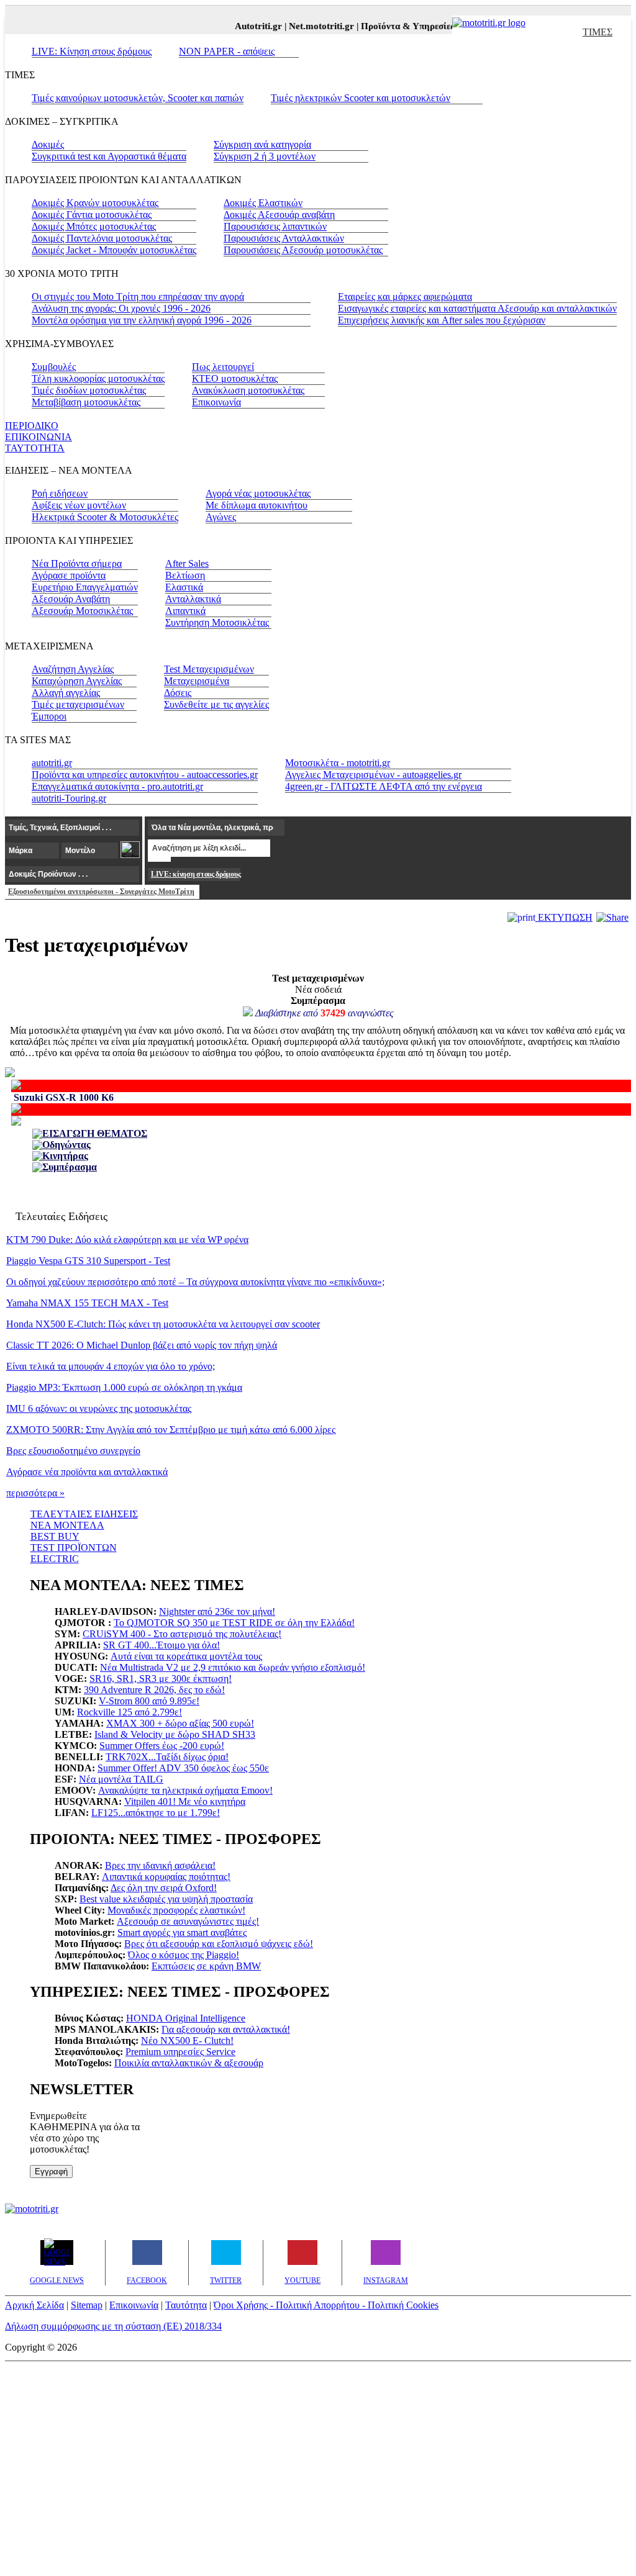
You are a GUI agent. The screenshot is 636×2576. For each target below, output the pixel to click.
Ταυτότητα (186, 2305)
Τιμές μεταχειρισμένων (78, 704)
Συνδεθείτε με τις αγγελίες (216, 704)
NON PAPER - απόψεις (227, 51)
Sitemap (87, 2305)
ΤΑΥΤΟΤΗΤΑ (35, 448)
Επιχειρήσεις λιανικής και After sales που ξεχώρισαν (442, 320)
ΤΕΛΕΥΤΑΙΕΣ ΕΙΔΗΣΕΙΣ (84, 1514)
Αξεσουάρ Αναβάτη (71, 599)
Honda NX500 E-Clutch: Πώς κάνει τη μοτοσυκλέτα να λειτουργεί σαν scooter (163, 1324)
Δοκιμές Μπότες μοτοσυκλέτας (94, 226)
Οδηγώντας (66, 1145)
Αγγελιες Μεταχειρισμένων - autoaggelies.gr (373, 775)
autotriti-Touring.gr (69, 798)
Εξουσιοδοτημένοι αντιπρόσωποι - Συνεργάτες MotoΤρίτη (101, 892)
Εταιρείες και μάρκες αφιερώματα (405, 296)
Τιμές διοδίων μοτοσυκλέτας (89, 390)
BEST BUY (55, 1536)
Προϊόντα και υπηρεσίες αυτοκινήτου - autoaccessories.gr (145, 775)
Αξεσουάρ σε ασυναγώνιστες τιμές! (188, 1921)
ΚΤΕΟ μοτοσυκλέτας (235, 378)
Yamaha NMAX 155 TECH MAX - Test (87, 1303)
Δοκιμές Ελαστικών (263, 203)
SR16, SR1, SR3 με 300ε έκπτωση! (161, 1679)
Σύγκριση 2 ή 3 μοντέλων (265, 156)
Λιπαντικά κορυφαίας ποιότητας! (166, 1877)
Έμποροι (49, 716)
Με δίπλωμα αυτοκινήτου (257, 505)
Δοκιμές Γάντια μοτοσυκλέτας (92, 215)
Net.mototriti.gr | (315, 26)
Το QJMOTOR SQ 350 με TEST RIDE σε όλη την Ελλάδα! (234, 1623)
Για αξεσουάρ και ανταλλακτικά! (226, 2029)
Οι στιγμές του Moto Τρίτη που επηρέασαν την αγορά (138, 296)
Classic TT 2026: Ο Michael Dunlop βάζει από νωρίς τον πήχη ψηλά (142, 1345)
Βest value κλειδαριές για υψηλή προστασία (166, 1899)
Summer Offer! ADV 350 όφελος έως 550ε (183, 1768)
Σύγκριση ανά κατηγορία (262, 144)
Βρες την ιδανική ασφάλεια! (160, 1865)
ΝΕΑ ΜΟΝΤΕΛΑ (67, 1525)
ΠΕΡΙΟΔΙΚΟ (32, 426)
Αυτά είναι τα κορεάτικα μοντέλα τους (186, 1656)
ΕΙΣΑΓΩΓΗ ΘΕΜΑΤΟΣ (95, 1133)
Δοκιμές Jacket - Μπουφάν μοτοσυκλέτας (114, 250)
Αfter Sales (187, 563)
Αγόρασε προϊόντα (69, 575)
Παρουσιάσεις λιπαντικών (275, 226)
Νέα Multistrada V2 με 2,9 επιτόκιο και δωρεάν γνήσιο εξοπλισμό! (233, 1667)
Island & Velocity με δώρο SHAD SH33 (175, 1734)
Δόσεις (178, 693)
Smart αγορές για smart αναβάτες (182, 1932)
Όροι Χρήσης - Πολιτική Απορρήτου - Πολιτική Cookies (326, 2305)
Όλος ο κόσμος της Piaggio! (184, 1955)
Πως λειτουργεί (223, 367)
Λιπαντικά (185, 611)
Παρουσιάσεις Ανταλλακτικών (284, 238)
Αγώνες (221, 517)
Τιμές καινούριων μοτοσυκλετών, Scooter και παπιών (138, 98)
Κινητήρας (65, 1156)
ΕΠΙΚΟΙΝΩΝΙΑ (39, 437)
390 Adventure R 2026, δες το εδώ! (154, 1690)
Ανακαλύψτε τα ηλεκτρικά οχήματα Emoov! (185, 1790)
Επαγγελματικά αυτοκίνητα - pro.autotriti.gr (117, 786)
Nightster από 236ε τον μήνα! (217, 1611)
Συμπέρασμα (70, 1167)
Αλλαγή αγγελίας (66, 693)
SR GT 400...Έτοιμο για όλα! (161, 1645)
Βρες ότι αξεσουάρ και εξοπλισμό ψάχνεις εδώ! (219, 1944)
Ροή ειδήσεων (60, 493)
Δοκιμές (48, 144)
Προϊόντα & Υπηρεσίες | (401, 26)
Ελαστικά (184, 587)
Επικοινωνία (216, 402)
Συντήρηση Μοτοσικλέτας (217, 622)
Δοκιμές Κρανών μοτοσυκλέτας (95, 203)
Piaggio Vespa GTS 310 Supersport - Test (88, 1261)
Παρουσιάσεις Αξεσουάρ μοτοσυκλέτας (303, 250)
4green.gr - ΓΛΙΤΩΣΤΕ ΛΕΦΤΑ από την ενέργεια (384, 786)
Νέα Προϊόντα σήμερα (77, 563)
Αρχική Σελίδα (34, 2305)
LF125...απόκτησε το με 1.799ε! (156, 1813)
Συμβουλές (54, 367)
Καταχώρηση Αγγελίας (77, 681)
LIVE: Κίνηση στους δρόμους (92, 51)
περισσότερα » (35, 1493)
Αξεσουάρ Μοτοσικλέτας (82, 611)
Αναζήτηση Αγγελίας (73, 669)
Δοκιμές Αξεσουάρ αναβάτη (279, 215)
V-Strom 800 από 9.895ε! (149, 1701)
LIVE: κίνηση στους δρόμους (196, 874)
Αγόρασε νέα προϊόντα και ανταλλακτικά (87, 1472)
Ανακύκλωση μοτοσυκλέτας (248, 390)
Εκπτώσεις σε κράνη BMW (206, 1966)
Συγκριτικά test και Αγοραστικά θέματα (109, 156)
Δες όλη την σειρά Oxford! (164, 1888)
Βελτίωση (185, 575)
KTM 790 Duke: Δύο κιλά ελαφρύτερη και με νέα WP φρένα (127, 1240)
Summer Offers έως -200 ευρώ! (162, 1746)
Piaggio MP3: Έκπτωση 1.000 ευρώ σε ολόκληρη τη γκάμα (124, 1387)
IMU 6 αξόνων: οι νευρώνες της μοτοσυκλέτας (99, 1408)
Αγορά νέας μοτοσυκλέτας (258, 493)
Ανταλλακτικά (193, 599)
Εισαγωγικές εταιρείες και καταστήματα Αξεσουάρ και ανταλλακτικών (477, 308)
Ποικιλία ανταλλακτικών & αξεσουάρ (189, 2063)
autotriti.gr (52, 763)
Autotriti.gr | (252, 26)
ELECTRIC (55, 1559)
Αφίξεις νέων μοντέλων (79, 505)
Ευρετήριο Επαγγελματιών (85, 587)
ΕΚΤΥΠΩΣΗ (564, 917)
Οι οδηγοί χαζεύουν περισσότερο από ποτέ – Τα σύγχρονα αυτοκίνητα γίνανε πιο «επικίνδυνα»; (195, 1282)
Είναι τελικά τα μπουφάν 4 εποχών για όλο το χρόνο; (111, 1366)
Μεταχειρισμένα (197, 681)
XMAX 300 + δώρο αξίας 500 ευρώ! (180, 1723)
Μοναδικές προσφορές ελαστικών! (176, 1910)
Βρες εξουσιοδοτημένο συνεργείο (73, 1451)
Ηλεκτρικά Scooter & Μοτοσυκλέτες (105, 517)
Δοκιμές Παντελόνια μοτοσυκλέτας (102, 238)
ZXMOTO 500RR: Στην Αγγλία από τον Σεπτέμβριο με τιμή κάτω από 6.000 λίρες (171, 1430)
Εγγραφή (51, 2172)
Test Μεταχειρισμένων (209, 669)
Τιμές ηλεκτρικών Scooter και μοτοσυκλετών (361, 98)
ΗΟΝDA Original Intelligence (186, 2018)
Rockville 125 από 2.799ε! (129, 1712)
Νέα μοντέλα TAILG (121, 1779)
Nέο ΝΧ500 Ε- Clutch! (187, 2040)
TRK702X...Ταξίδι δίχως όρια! (167, 1757)
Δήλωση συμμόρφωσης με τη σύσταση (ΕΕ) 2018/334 (113, 2326)
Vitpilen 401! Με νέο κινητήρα (185, 1801)
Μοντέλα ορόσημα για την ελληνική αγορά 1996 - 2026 (142, 320)
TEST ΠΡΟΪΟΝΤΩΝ (74, 1548)
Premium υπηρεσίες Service (180, 2052)
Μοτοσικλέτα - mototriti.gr (338, 763)
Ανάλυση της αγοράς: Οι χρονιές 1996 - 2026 (121, 308)
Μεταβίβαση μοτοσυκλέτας (86, 402)
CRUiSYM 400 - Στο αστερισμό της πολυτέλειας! (182, 1634)
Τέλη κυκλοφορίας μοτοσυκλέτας (98, 378)
